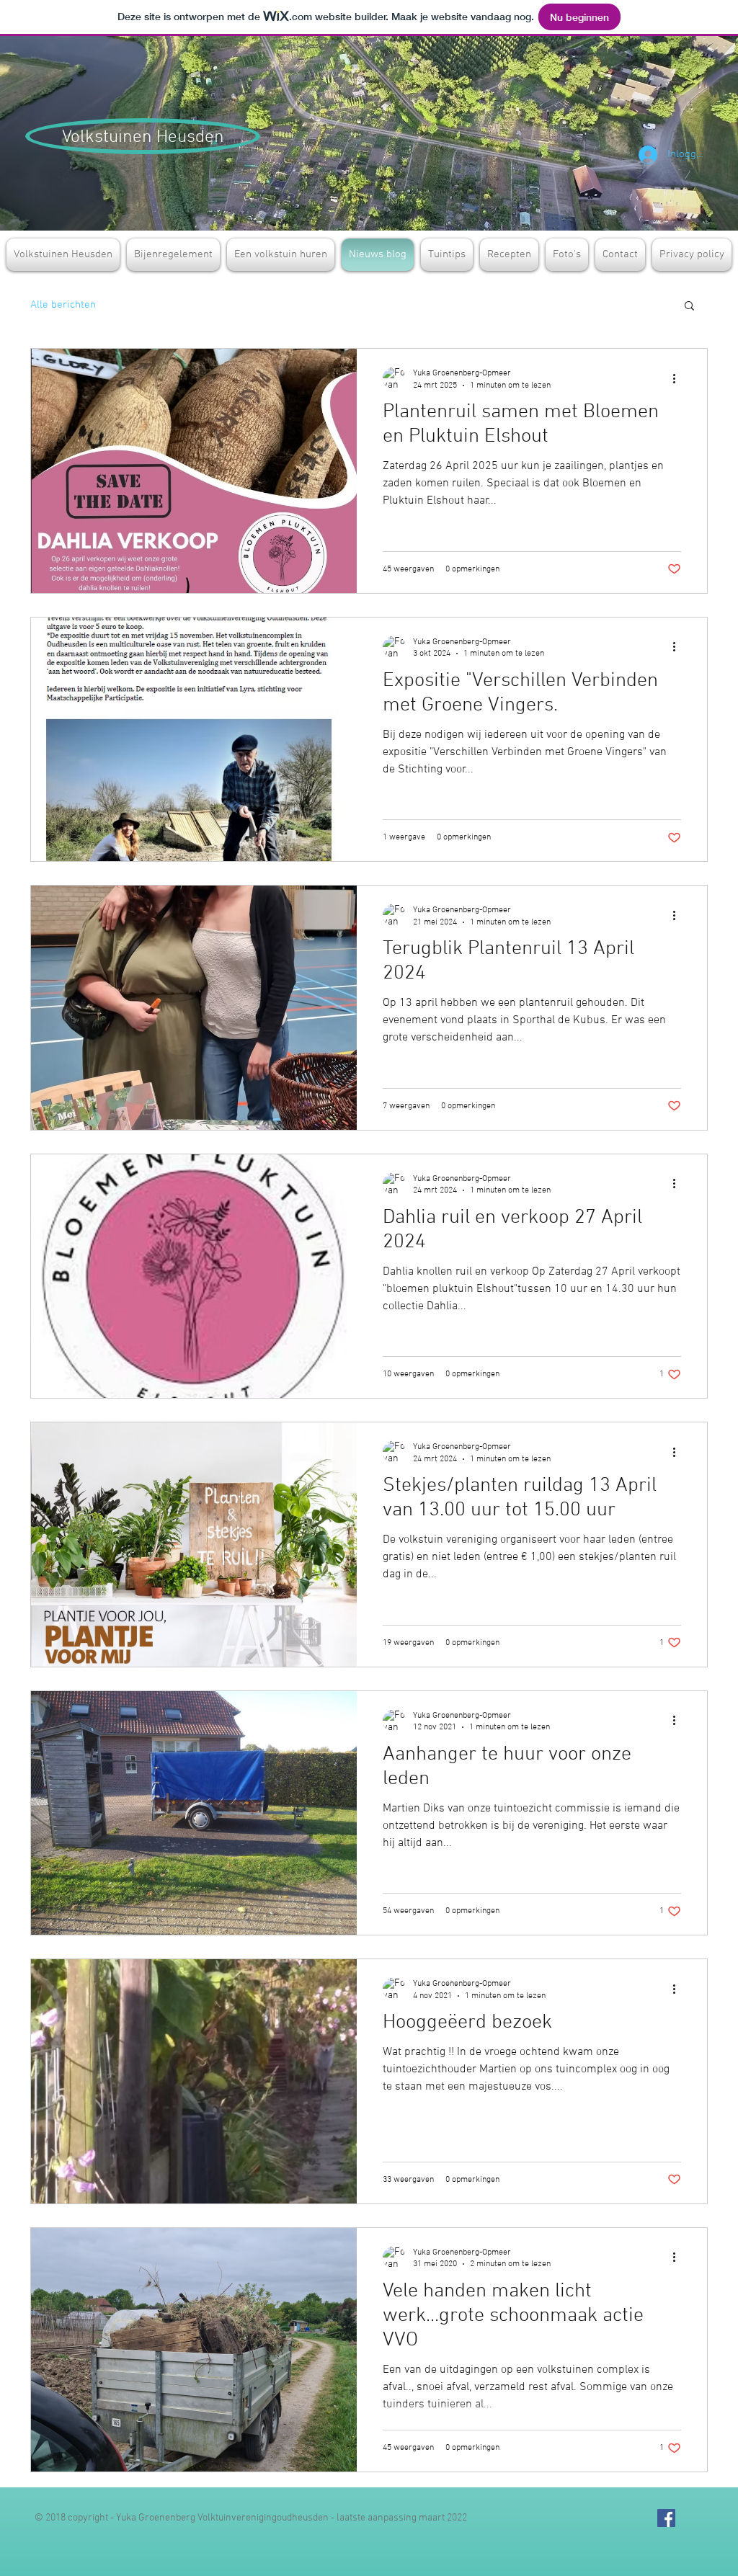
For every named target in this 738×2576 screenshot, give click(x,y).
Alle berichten (63, 305)
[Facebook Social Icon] (666, 2518)
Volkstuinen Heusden (143, 138)
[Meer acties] (679, 378)
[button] (689, 307)
